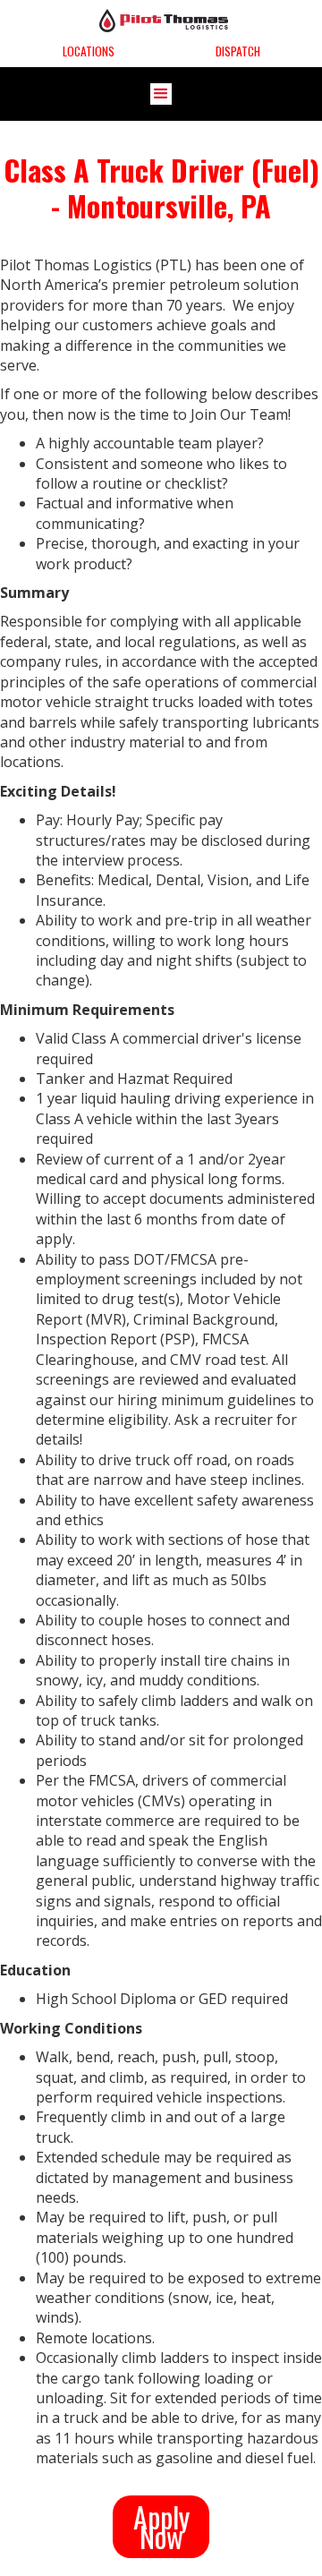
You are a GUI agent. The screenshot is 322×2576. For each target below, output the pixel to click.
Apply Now (161, 2526)
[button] (161, 94)
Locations (89, 51)
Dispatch (238, 51)
